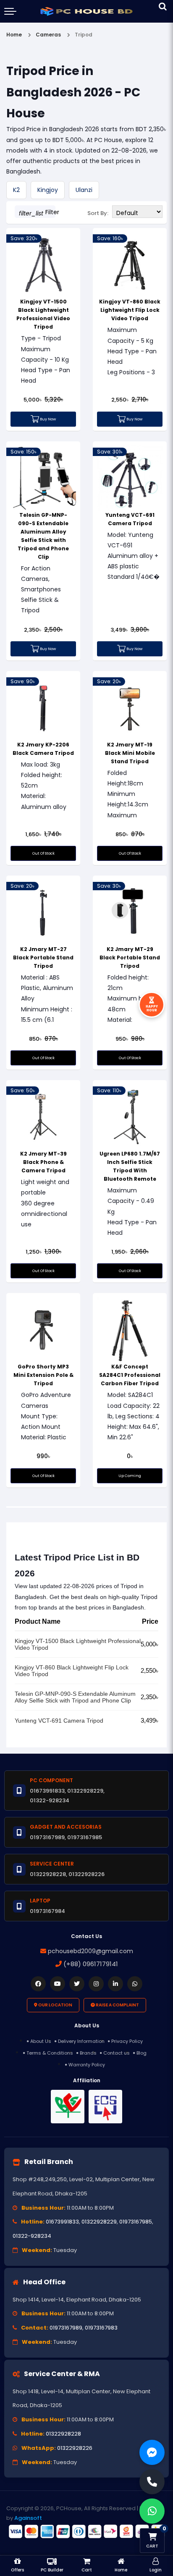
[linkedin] (115, 1984)
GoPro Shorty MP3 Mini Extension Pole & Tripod (43, 1375)
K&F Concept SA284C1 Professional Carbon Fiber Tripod (130, 1375)
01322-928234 (32, 2236)
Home (14, 35)
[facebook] (38, 1984)
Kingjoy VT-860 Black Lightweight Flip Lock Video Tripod (130, 310)
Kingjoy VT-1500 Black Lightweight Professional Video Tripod (78, 1644)
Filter (37, 213)
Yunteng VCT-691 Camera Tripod (59, 1721)
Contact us (117, 2053)
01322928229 (99, 2222)
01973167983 (101, 2328)
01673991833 (62, 2222)
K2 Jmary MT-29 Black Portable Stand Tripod (130, 958)
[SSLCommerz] (86, 2532)
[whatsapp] (135, 1984)
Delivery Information (81, 2041)
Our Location (55, 2005)
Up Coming (130, 1476)
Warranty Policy (87, 2065)
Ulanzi (84, 190)
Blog (142, 2053)
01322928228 (63, 2434)
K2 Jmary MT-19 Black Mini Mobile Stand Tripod (130, 753)
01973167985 (136, 2222)
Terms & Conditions (50, 2053)
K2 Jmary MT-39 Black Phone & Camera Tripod (43, 1162)
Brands (88, 2053)
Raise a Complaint (117, 2005)
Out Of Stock (43, 853)
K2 (16, 190)
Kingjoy (48, 190)
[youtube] (58, 1984)
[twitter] (77, 1984)
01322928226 (75, 2448)
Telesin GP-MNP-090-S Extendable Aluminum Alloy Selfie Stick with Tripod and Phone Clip (75, 1697)
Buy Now (47, 419)
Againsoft (28, 2518)
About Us (41, 2041)
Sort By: (98, 213)
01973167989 (66, 2328)
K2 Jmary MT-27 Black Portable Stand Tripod (43, 958)
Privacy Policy (127, 2041)
